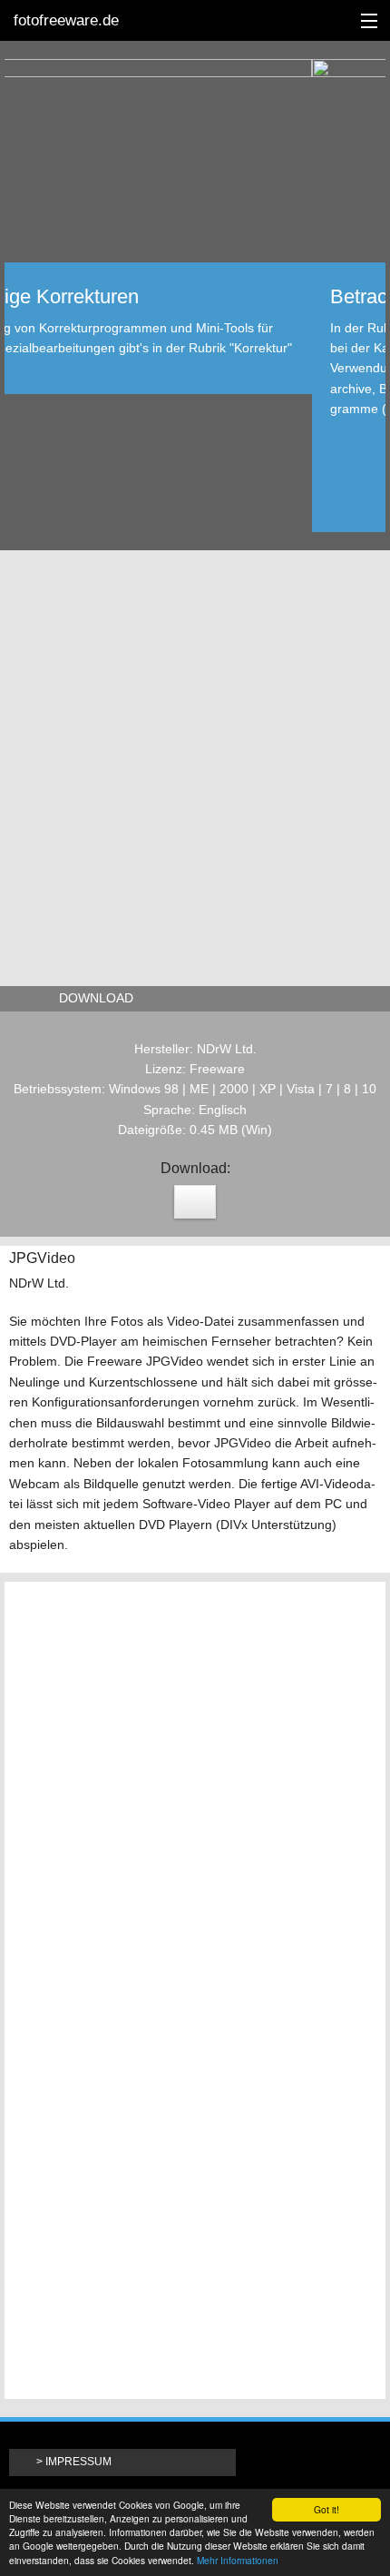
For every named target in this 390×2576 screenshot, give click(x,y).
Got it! (327, 2509)
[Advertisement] (195, 764)
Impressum (78, 2462)
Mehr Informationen (238, 2560)
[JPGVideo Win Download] (195, 1202)
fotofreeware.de (66, 20)
